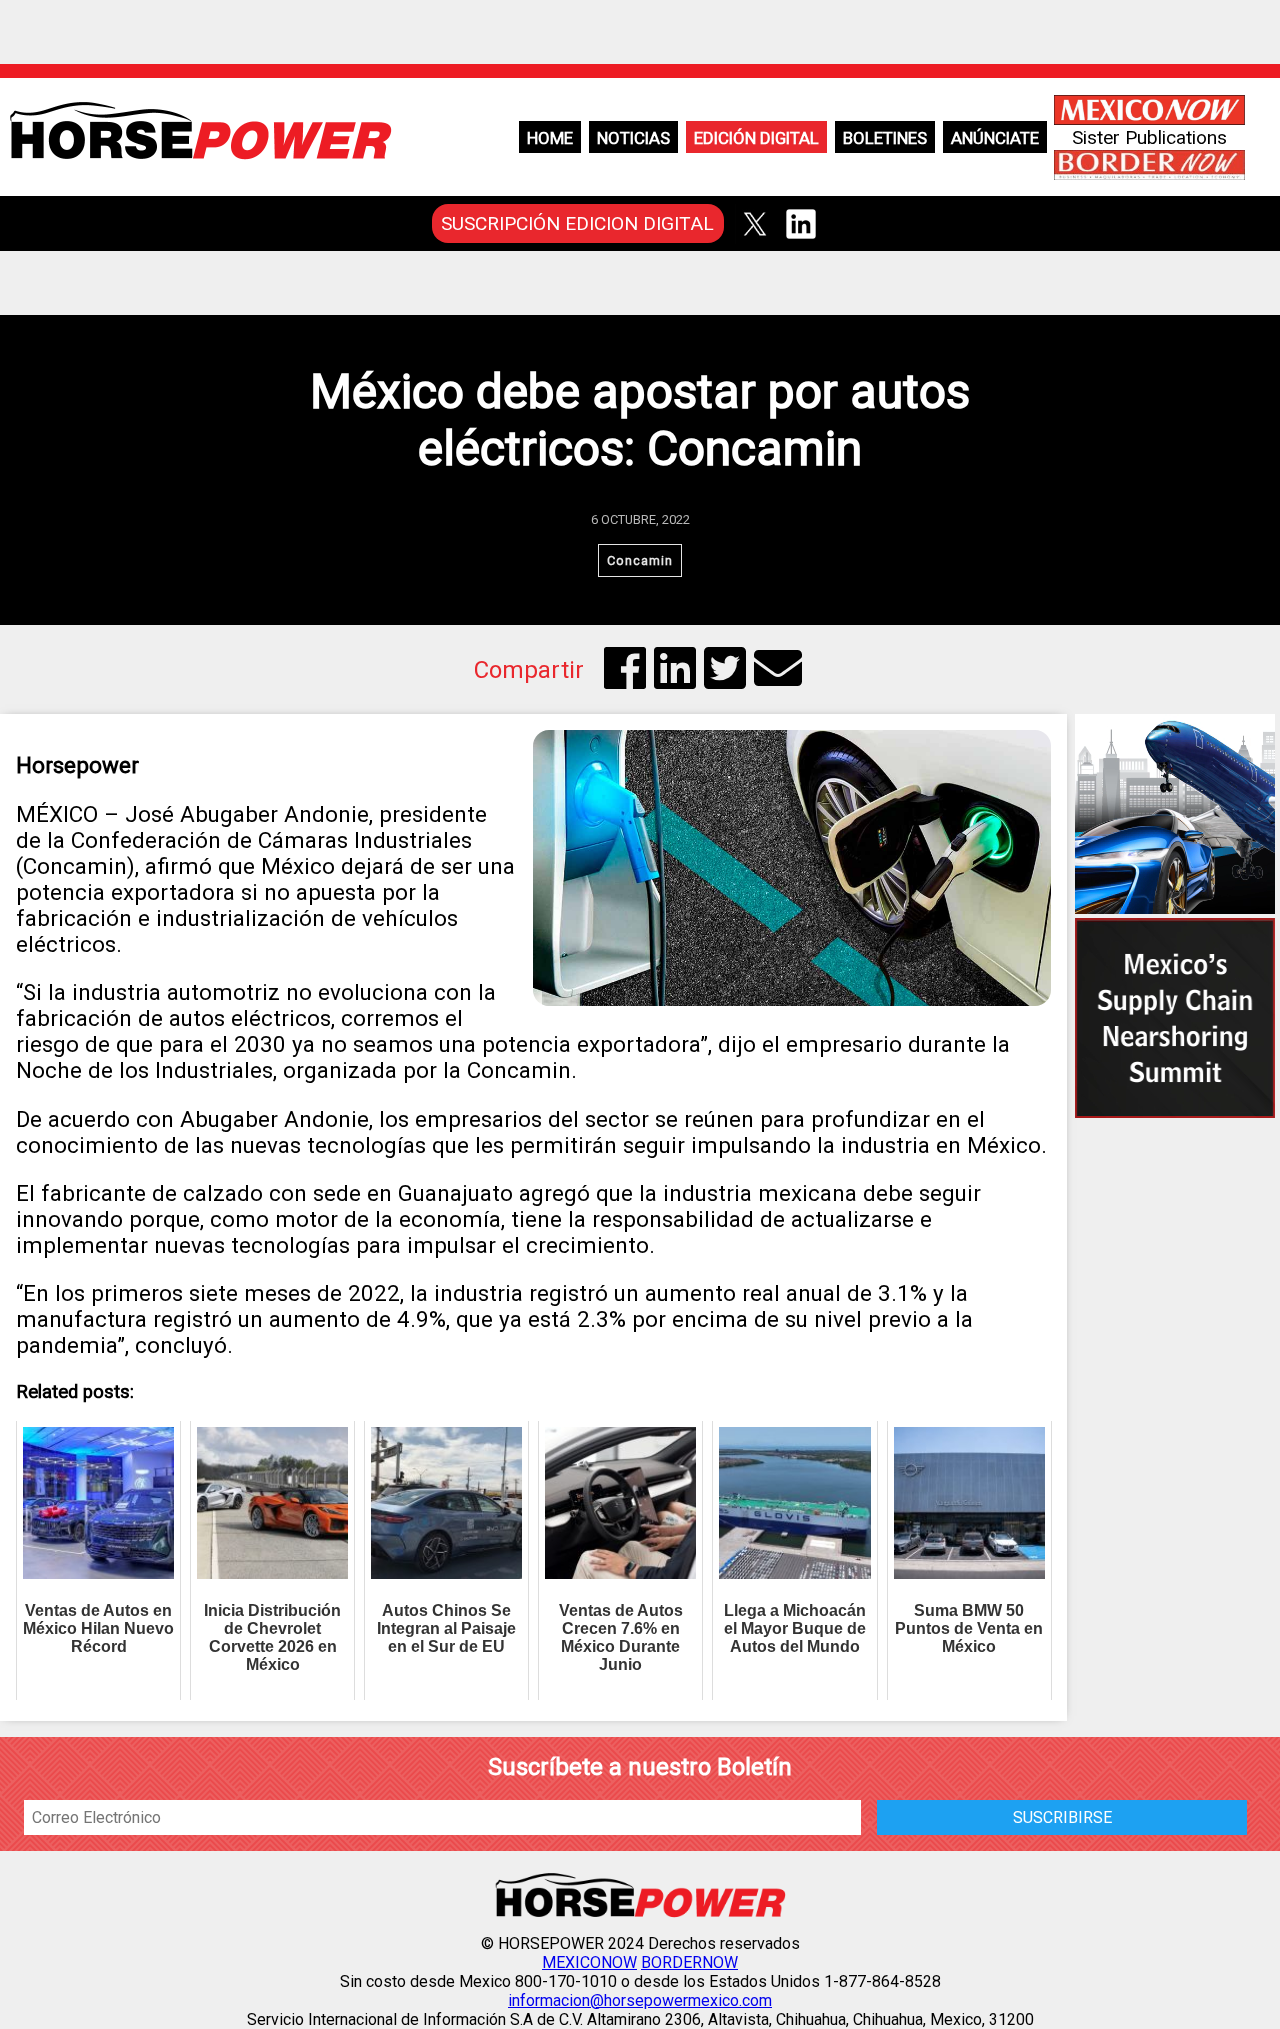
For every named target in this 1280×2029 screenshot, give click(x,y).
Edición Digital (756, 138)
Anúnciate (995, 138)
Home (550, 138)
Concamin (640, 560)
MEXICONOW (589, 1962)
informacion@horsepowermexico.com (640, 2000)
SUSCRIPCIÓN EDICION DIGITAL (577, 223)
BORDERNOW (689, 1962)
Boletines (885, 138)
